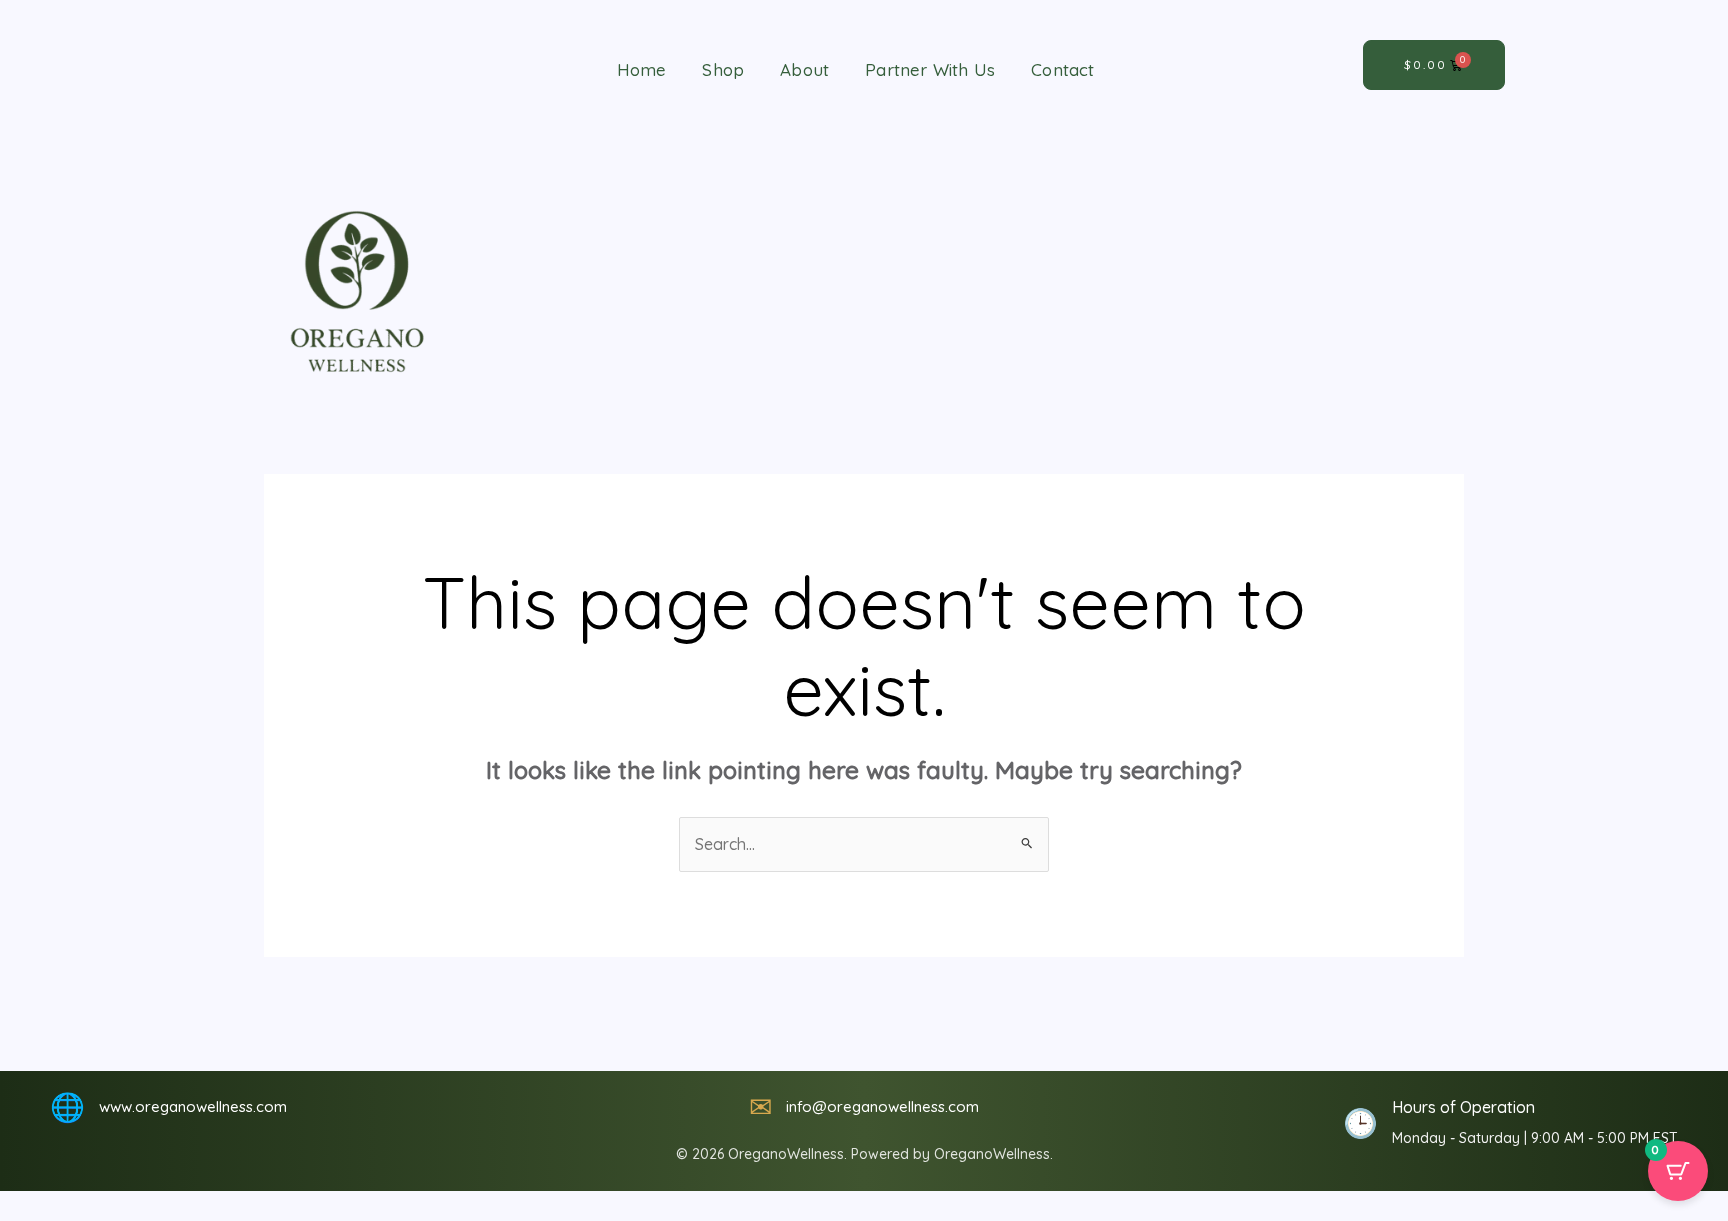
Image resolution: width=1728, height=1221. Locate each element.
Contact (1062, 69)
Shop (723, 69)
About (804, 69)
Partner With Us (930, 69)
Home (642, 69)
